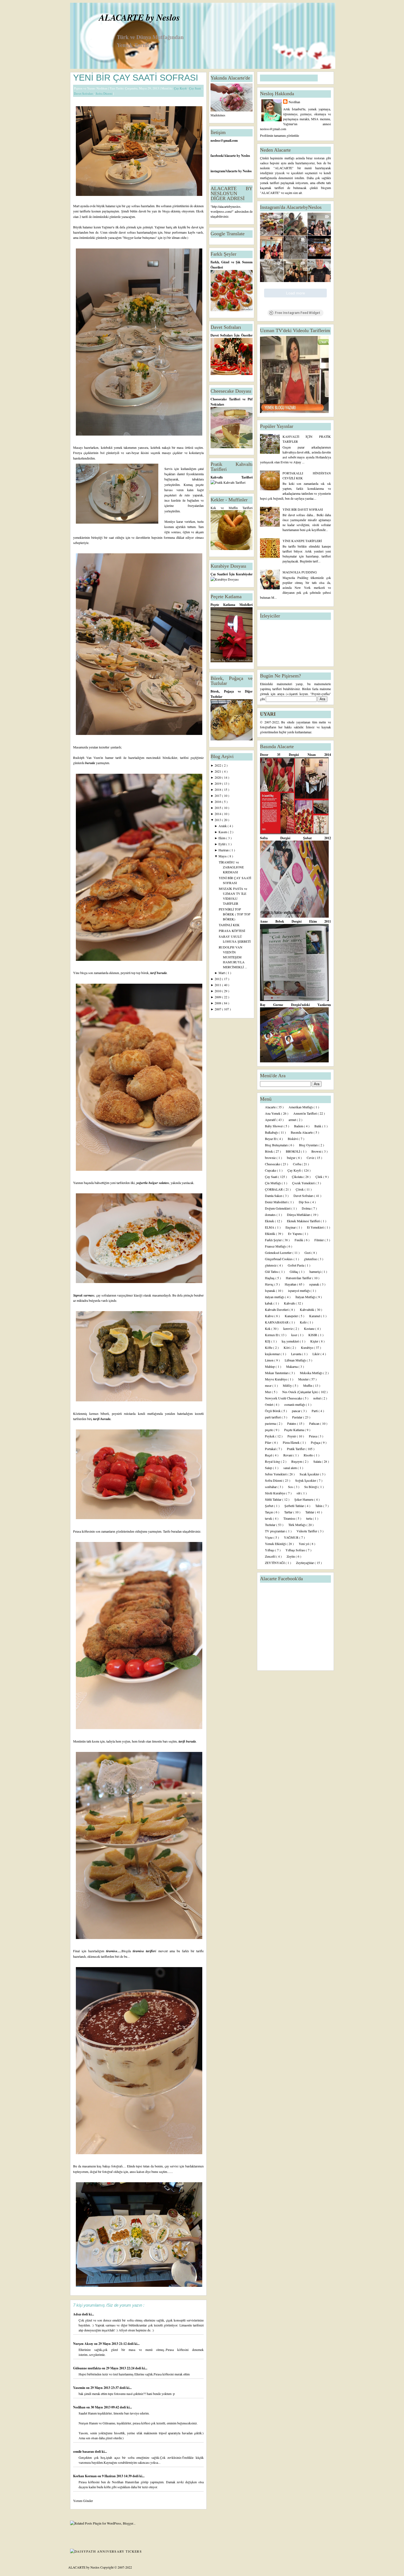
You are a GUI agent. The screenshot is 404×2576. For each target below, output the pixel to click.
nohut (317, 1398)
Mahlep (270, 1366)
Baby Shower (274, 1126)
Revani (288, 1455)
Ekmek (270, 1221)
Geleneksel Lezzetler (279, 1253)
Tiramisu (290, 1518)
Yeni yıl (304, 1544)
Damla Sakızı (274, 1196)
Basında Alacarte (302, 1132)
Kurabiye (307, 1347)
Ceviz (311, 1158)
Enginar (291, 1227)
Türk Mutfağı (297, 1525)
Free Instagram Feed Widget (298, 313)
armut (293, 1120)
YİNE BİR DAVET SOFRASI (303, 509)
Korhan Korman (85, 2476)
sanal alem (290, 1468)
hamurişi (316, 1271)
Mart (222, 973)
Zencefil (271, 1556)
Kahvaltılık (307, 1309)
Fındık (299, 1240)
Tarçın (269, 1512)
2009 (218, 997)
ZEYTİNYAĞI (275, 1563)
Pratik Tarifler (296, 1449)
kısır (295, 1335)
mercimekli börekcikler (162, 758)
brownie (271, 1158)
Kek (268, 1328)
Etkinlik (270, 1234)
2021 (218, 771)
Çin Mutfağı (273, 1183)
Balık (318, 1126)
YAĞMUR (292, 1537)
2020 (218, 777)
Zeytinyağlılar (305, 1563)
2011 (218, 985)
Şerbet (269, 1506)
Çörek (300, 1189)
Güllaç (294, 1271)
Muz (268, 1392)
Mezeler (304, 1379)
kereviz (288, 1328)
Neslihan (80, 2407)
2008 (218, 1003)
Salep (269, 1468)
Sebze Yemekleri (276, 1474)
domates (271, 1215)
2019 (218, 783)
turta (309, 1518)
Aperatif (271, 1120)
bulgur (292, 1158)
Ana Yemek (273, 1113)
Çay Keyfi (181, 88)
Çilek (319, 1177)
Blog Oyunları (309, 1145)
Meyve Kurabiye (276, 1379)
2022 (218, 765)
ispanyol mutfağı (299, 1290)
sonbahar (271, 1487)
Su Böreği (311, 1487)
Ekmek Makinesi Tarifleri (304, 1221)
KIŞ (268, 1341)
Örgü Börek (273, 1411)
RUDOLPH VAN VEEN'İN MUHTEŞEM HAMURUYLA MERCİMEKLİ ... (233, 957)
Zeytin (291, 1556)
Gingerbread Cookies (279, 1259)
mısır (269, 1385)
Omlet (269, 1404)
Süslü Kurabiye (276, 1493)
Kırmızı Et (272, 1335)
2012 (218, 979)
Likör (316, 1354)
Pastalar (298, 1417)
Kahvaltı (290, 1303)
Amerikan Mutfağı (301, 1107)
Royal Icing (273, 1461)
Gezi (308, 1253)
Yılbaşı (270, 1550)
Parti (315, 1411)
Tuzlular (271, 1525)
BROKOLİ (293, 1151)
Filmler (319, 1240)
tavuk (269, 1518)
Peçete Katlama (294, 1430)
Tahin (319, 1506)
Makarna (292, 1366)
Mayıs (223, 856)
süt (299, 1493)
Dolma (307, 1208)
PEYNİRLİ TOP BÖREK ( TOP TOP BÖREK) (235, 914)
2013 (218, 820)
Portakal (271, 1449)
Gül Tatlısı (272, 1271)
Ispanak (270, 1290)
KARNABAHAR (277, 1322)
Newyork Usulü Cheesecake (284, 1398)
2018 (218, 789)
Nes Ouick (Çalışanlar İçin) (301, 1392)
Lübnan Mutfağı (296, 1360)
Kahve (270, 1316)
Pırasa (313, 1436)
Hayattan (291, 1284)
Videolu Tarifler (307, 1531)
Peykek (270, 1436)
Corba (297, 1164)
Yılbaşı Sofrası (296, 1550)
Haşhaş (270, 1278)
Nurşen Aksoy (84, 2344)
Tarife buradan (172, 1531)
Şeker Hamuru (304, 1499)
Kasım (223, 832)
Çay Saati (195, 88)
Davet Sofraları (84, 93)
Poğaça (316, 1442)
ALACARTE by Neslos (139, 17)
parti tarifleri (273, 1417)
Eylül (222, 844)
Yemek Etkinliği (276, 1544)
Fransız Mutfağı (276, 1246)
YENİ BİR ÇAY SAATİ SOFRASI (136, 78)
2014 (218, 814)
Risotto (309, 1455)
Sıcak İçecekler (310, 1474)
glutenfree (311, 1259)
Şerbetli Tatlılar (295, 1506)
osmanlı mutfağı (295, 1404)
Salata (318, 1461)
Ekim (222, 838)
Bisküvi (293, 1139)
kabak (269, 1303)
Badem (299, 1126)
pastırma (271, 1423)
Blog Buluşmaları (277, 1145)
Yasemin (80, 2388)
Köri (287, 1347)
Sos (291, 1487)
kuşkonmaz (273, 1354)
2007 (218, 1009)
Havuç (270, 1284)
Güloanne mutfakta (87, 2368)
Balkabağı (272, 1132)
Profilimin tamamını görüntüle (280, 135)
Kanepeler (292, 1316)
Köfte (269, 1347)
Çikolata (298, 1177)
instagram (218, 171)
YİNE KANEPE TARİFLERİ (302, 541)
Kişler (315, 1341)
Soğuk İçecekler (306, 1480)
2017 (218, 795)
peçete (269, 1430)
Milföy (288, 1385)
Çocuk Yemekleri (304, 1183)
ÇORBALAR (274, 1189)
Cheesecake (273, 1164)
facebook (217, 156)
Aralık (223, 826)
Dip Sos (305, 1202)
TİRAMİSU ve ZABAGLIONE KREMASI (231, 867)
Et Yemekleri (316, 1227)
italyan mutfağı (275, 1297)
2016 (218, 802)
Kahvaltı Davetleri (277, 1309)
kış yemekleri (291, 1341)
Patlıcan (315, 1423)
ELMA (270, 1227)
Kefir (304, 1322)
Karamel (315, 1316)
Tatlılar (310, 1512)
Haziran (224, 850)
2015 (218, 808)
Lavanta (297, 1354)
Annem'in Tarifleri (305, 1113)
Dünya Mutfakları (299, 1215)
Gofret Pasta (296, 1265)
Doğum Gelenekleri (278, 1208)
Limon (270, 1360)
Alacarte (271, 1107)
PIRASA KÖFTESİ (232, 931)
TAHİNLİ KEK (229, 925)
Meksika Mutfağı (312, 1373)
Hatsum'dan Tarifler (299, 1278)
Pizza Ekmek (292, 1442)
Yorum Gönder (83, 2501)
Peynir (292, 1436)
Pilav (269, 1442)
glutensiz (271, 1265)
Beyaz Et (271, 1139)
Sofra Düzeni (104, 93)
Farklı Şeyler (274, 1240)
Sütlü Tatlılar (274, 1499)
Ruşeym (297, 1461)
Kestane (310, 1328)
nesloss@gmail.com (224, 140)
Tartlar (289, 1512)
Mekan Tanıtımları (277, 1373)
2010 (218, 991)
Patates (292, 1423)
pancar (297, 1411)
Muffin (308, 1385)
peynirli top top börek (135, 973)
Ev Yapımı (295, 1234)
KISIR (313, 1335)
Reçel (269, 1455)
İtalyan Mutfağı (306, 1297)
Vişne (269, 1537)
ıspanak (315, 1284)
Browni (317, 1151)
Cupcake (271, 1170)
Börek (269, 1151)
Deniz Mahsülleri (277, 1202)
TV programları (276, 1531)
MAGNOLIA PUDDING (300, 572)
